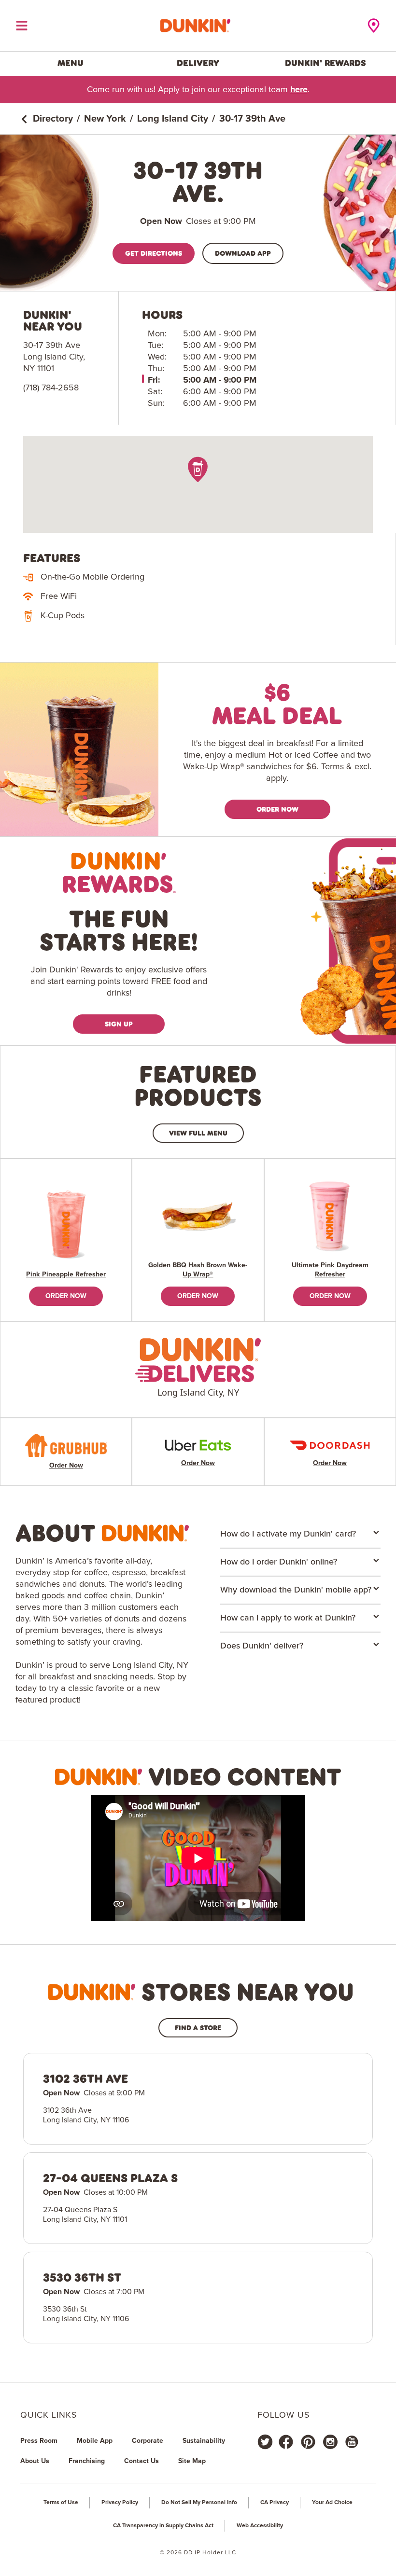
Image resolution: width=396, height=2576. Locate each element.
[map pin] (198, 469)
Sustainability (204, 2441)
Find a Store (198, 2028)
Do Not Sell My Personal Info (199, 2503)
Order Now (277, 809)
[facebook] (286, 2442)
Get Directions (154, 253)
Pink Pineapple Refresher (66, 1274)
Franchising (87, 2461)
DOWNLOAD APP (243, 253)
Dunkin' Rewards (325, 63)
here (299, 90)
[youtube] (351, 2442)
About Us (35, 2461)
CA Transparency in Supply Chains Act (163, 2526)
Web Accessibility (260, 2526)
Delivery (198, 63)
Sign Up (119, 1024)
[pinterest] (308, 2442)
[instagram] (330, 2442)
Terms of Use (61, 2503)
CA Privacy (275, 2503)
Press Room (39, 2441)
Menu (71, 63)
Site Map (192, 2461)
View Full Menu (198, 1133)
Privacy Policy (120, 2503)
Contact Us (141, 2461)
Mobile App (95, 2441)
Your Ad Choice (332, 2503)
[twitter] (265, 2442)
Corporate (148, 2441)
